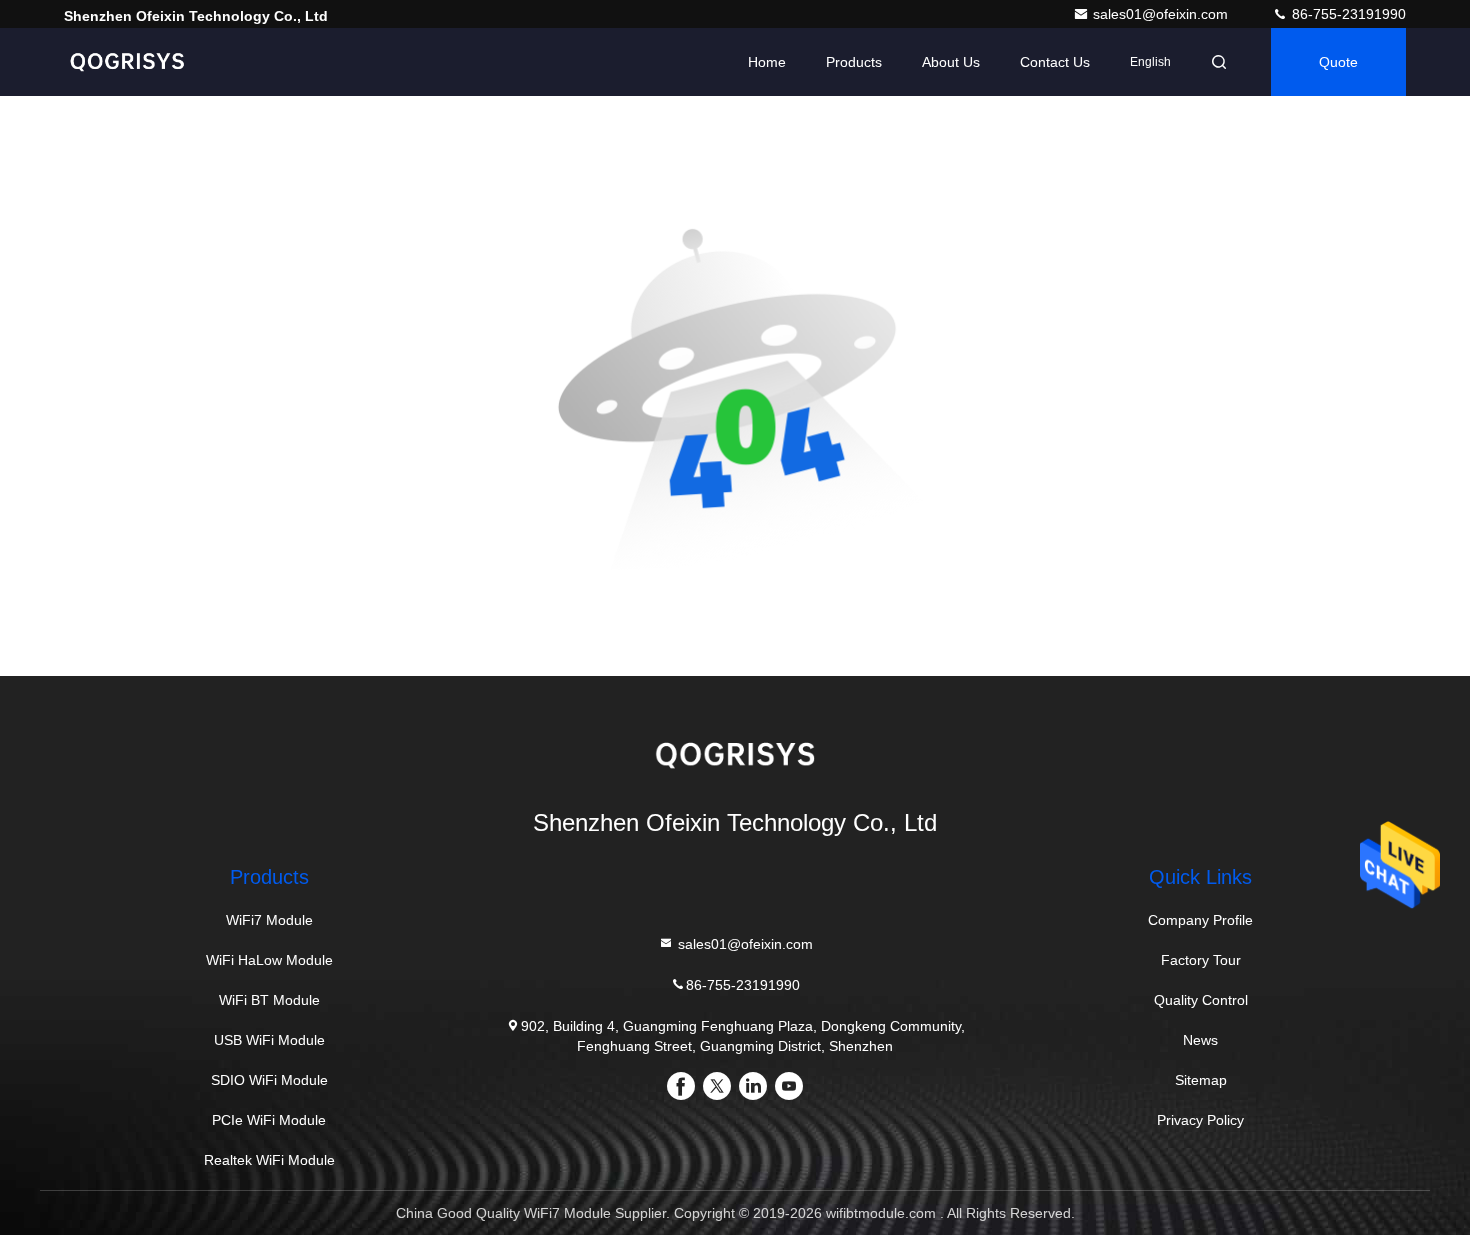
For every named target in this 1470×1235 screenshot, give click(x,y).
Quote (1338, 62)
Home (767, 62)
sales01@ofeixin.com (1162, 14)
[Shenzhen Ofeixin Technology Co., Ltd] (127, 62)
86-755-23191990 (1347, 14)
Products (854, 62)
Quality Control (1201, 1000)
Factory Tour (1201, 960)
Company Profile (1200, 920)
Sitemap (1201, 1080)
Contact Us (1055, 62)
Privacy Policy (1200, 1120)
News (1200, 1040)
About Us (951, 62)
